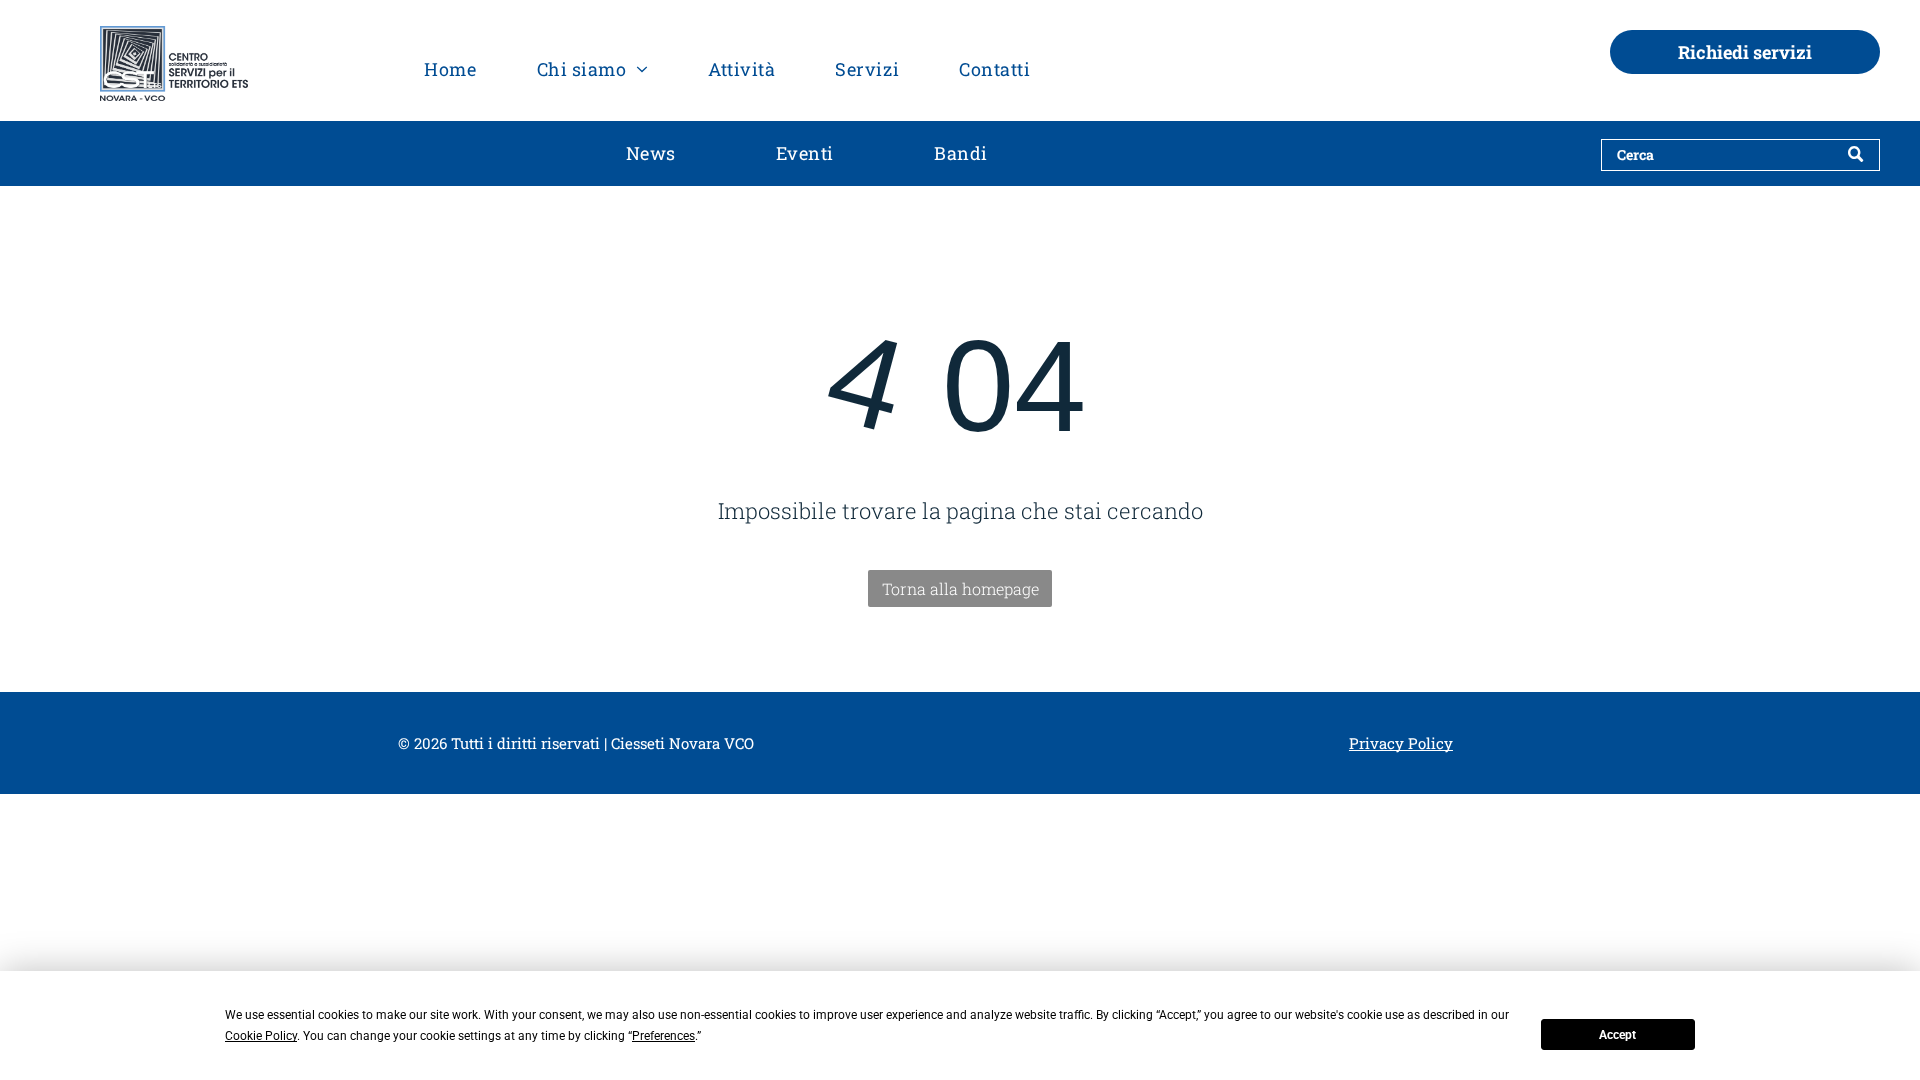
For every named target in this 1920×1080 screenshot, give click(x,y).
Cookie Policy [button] (261, 1036)
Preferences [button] (663, 1036)
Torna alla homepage (960, 588)
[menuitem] (450, 68)
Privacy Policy (1401, 743)
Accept (1617, 1035)
